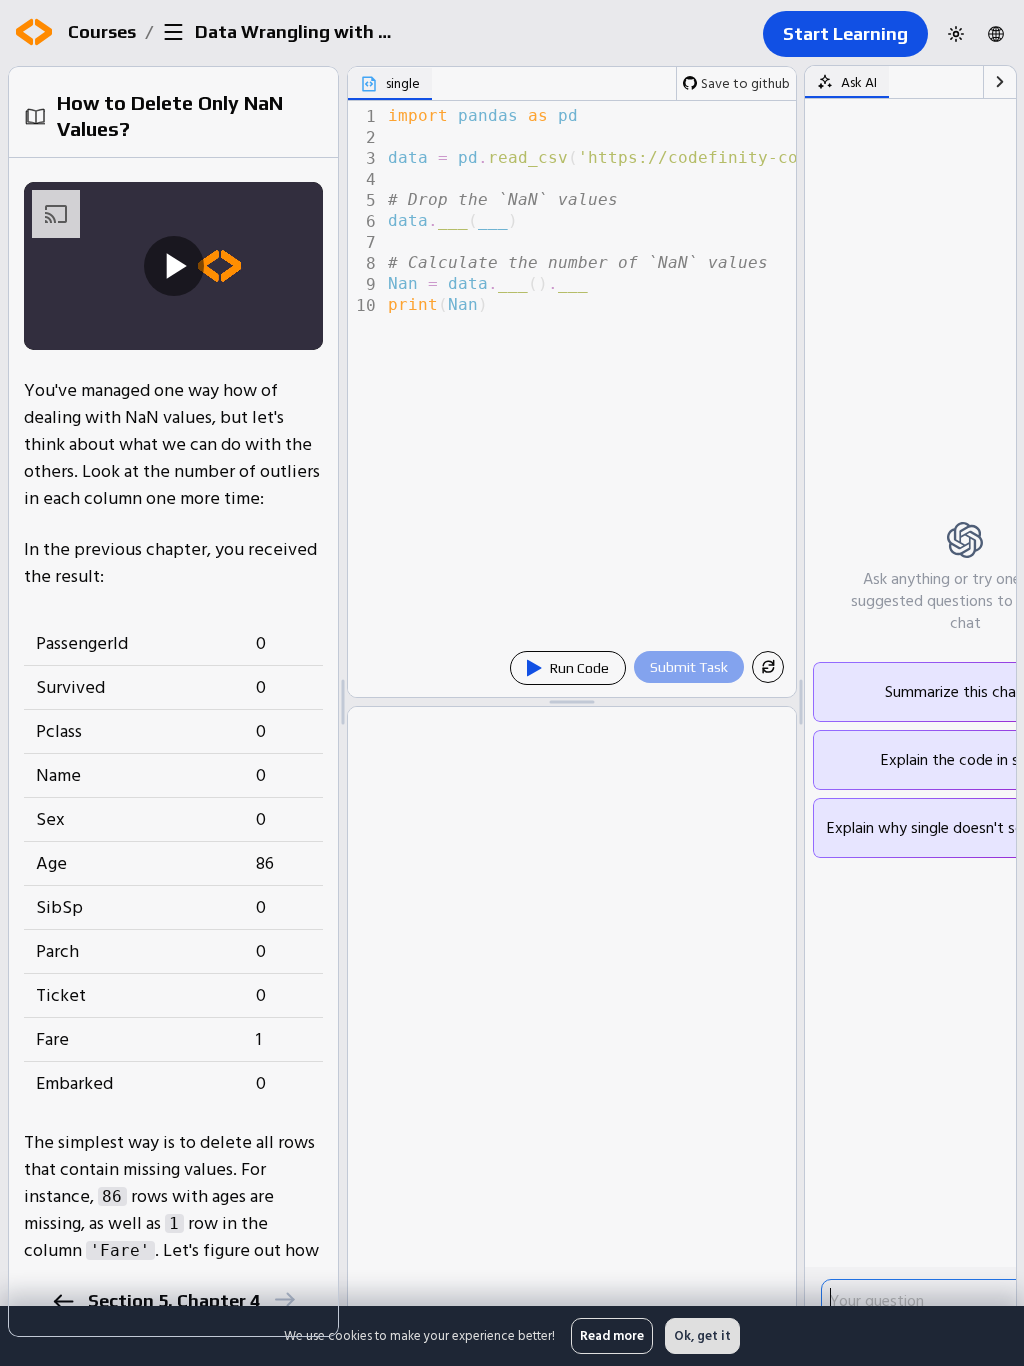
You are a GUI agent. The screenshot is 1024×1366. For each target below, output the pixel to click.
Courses (102, 31)
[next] (284, 1299)
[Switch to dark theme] (956, 34)
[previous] (63, 1301)
